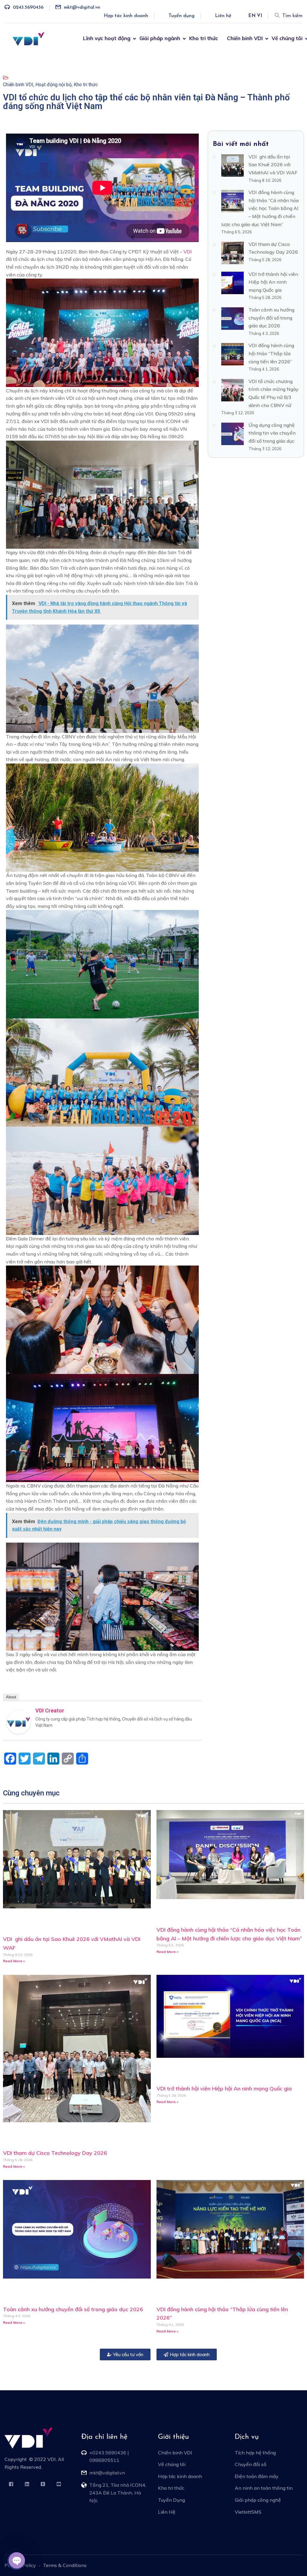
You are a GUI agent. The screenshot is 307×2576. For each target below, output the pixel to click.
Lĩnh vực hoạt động (107, 38)
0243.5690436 (28, 7)
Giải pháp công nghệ (258, 2500)
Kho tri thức (204, 38)
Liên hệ (223, 16)
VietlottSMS (248, 2512)
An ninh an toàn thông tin (264, 2488)
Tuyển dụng (182, 16)
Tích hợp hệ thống (255, 2453)
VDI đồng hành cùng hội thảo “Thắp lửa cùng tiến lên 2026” (271, 353)
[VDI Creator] (19, 1722)
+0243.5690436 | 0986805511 (109, 2456)
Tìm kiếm (292, 16)
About (11, 1697)
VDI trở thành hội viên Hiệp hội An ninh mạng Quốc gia (273, 282)
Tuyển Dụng (171, 2500)
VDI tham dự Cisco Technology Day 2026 (55, 2153)
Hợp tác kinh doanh (126, 16)
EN (252, 16)
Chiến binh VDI (245, 38)
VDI (188, 252)
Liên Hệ (167, 2512)
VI (259, 16)
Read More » (14, 1961)
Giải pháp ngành (160, 38)
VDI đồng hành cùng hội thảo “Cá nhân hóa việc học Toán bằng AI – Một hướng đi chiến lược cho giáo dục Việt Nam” (260, 208)
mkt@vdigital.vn (82, 7)
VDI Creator (50, 1710)
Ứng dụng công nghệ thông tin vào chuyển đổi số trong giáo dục (272, 433)
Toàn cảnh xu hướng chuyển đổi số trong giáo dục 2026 (271, 318)
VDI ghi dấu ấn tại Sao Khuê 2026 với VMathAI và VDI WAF (273, 165)
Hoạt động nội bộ (54, 85)
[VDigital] (28, 39)
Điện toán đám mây (257, 2476)
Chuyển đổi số (250, 2464)
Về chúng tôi (287, 38)
